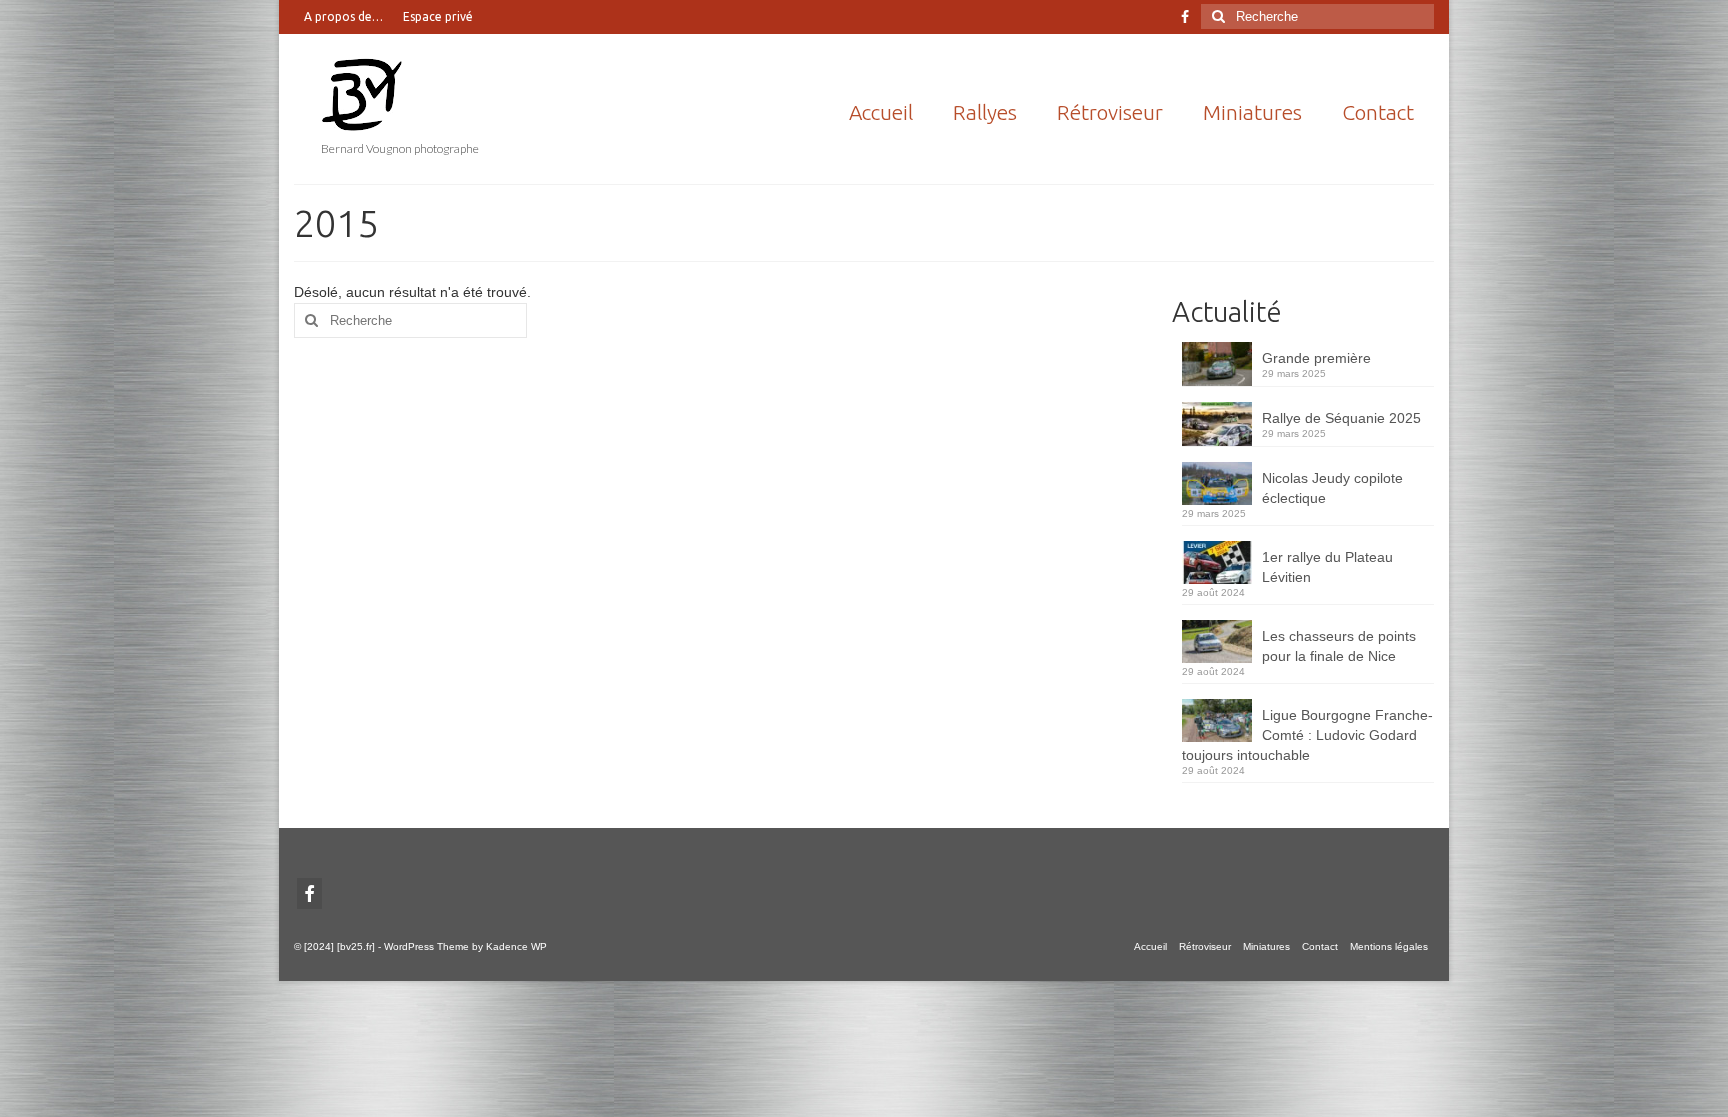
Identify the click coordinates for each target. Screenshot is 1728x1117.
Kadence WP (516, 946)
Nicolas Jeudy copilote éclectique (1332, 488)
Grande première (1316, 358)
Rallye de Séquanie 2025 (1341, 418)
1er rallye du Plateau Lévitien (1327, 567)
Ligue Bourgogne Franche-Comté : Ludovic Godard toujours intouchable (1307, 735)
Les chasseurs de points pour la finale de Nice (1339, 646)
